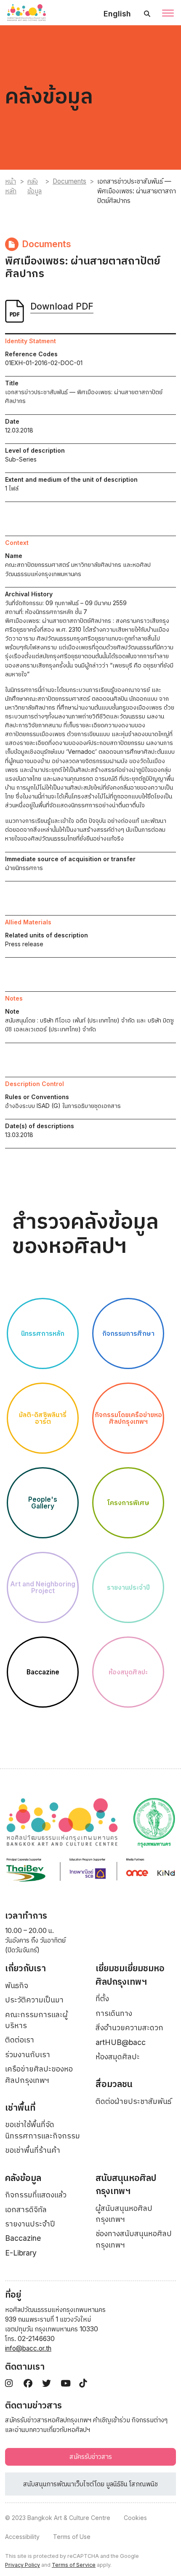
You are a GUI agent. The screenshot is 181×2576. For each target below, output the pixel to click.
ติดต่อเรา (20, 2040)
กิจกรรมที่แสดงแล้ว (36, 2195)
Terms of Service (74, 2565)
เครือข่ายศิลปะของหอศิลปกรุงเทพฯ (39, 2074)
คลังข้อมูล (35, 186)
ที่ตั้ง (102, 1998)
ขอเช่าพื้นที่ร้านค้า (33, 2150)
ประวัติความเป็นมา (34, 2000)
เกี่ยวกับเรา (25, 1968)
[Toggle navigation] (168, 14)
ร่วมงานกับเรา (28, 2054)
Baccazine (23, 2238)
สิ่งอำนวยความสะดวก (129, 2027)
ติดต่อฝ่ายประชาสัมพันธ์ (133, 2101)
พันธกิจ (17, 1985)
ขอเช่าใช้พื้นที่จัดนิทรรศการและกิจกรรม (43, 2130)
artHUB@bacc (121, 2042)
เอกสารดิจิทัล (26, 2209)
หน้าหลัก (11, 186)
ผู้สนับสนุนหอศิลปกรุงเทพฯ (124, 2214)
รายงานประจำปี (30, 2224)
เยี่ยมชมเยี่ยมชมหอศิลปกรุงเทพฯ (130, 1975)
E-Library (21, 2253)
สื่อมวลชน (114, 2084)
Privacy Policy (23, 2565)
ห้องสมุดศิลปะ (118, 2057)
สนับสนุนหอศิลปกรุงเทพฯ (126, 2185)
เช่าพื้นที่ (20, 2108)
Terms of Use (72, 2537)
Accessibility (22, 2537)
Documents (69, 181)
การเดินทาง (114, 2013)
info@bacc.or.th (28, 2348)
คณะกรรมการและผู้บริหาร (36, 2020)
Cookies (135, 2518)
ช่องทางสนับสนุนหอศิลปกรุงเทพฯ (134, 2239)
